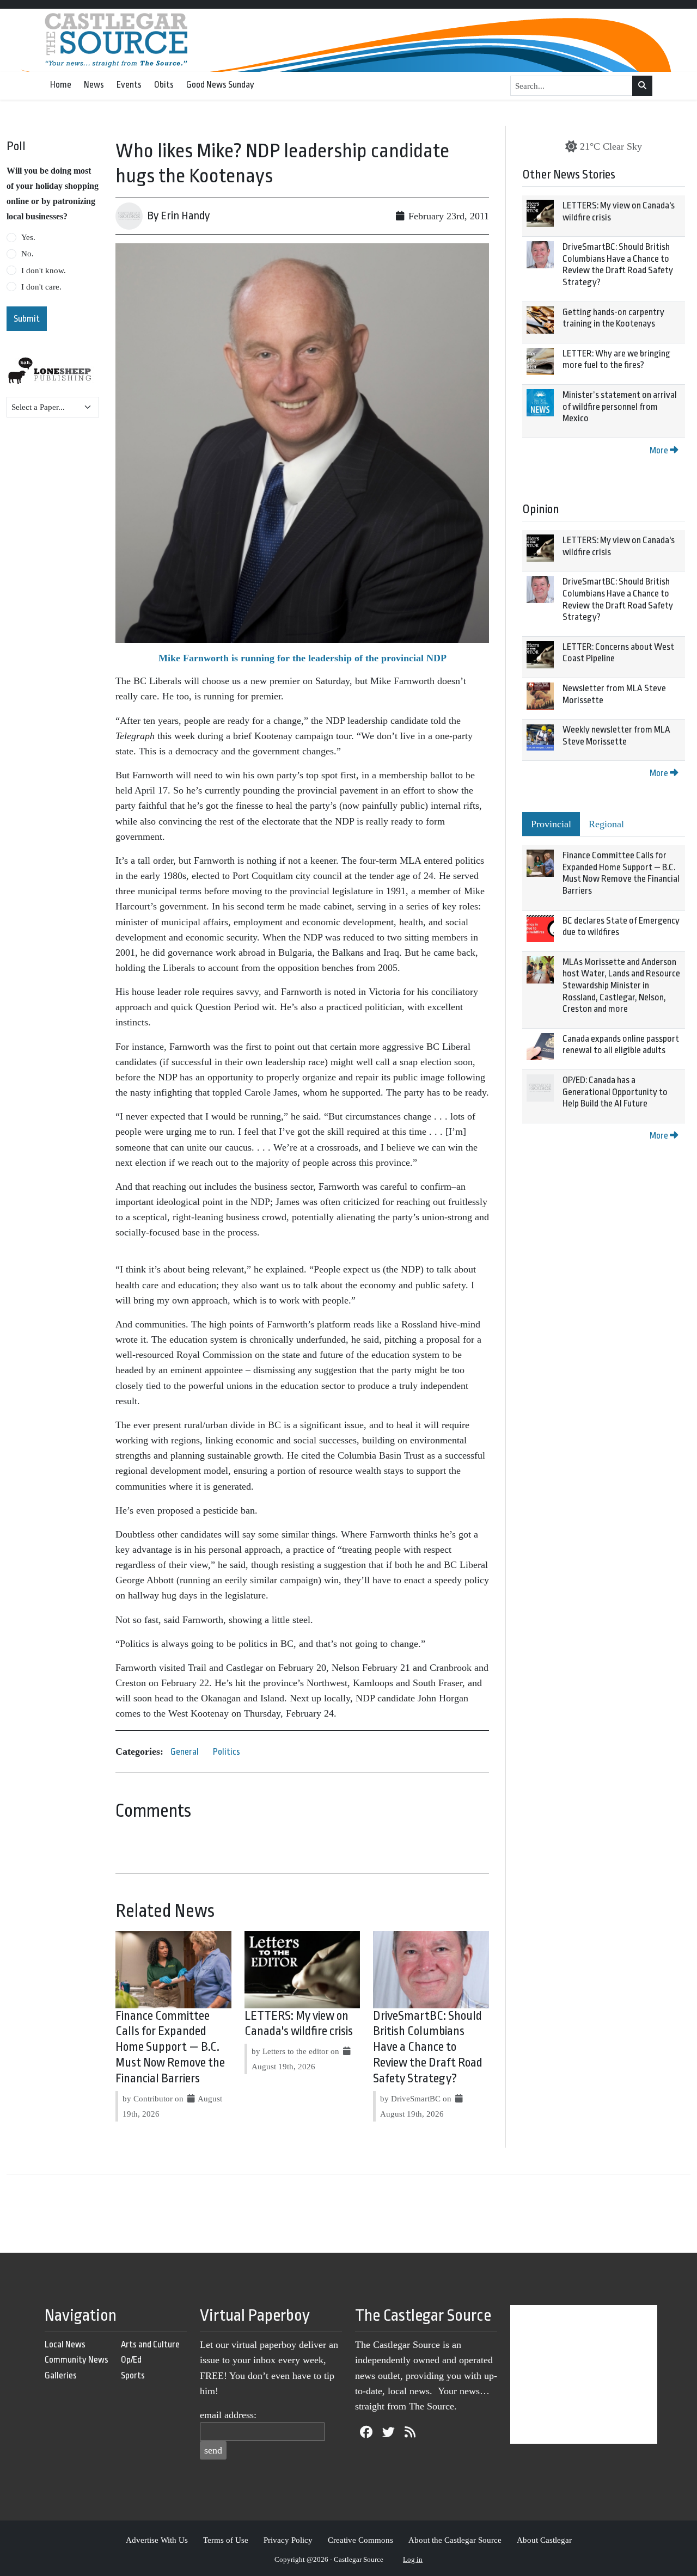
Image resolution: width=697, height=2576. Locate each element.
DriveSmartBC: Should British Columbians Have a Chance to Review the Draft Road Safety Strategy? (428, 2047)
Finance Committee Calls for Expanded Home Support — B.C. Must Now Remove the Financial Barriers (170, 2047)
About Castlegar (544, 2540)
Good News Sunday (220, 85)
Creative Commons (360, 2540)
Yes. (28, 237)
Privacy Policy (288, 2540)
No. (27, 254)
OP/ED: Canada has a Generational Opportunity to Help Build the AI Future (615, 1092)
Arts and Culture (150, 2344)
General (185, 1752)
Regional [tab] (606, 824)
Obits (164, 85)
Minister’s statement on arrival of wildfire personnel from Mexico (620, 407)
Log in (413, 2559)
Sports (133, 2375)
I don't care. (41, 287)
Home (61, 85)
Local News (65, 2344)
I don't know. (44, 270)
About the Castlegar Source (455, 2540)
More (660, 450)
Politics (227, 1752)
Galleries (61, 2375)
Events (129, 85)
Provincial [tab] (551, 824)
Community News (77, 2360)
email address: (228, 2415)
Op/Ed (131, 2360)
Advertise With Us (157, 2540)
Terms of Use (226, 2540)
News (94, 85)
